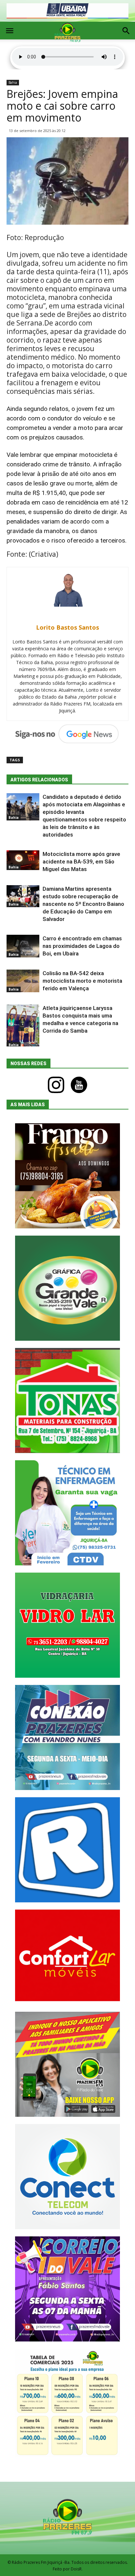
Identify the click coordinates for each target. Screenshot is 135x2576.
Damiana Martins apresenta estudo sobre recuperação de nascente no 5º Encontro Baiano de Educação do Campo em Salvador (83, 904)
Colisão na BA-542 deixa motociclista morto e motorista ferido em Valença (82, 981)
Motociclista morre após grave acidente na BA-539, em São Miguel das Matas (81, 862)
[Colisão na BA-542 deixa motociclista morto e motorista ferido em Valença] (23, 981)
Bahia (13, 82)
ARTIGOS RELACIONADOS (39, 780)
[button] (126, 32)
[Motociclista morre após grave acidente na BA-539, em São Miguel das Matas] (23, 860)
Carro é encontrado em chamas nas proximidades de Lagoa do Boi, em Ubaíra (82, 946)
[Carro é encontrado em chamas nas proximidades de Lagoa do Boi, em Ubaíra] (23, 946)
